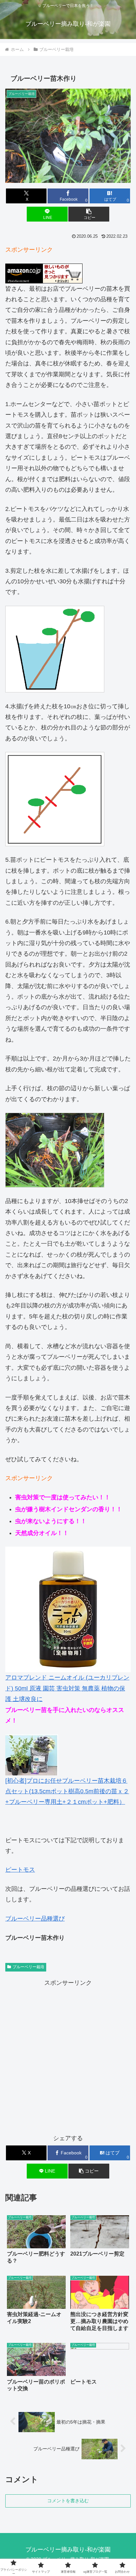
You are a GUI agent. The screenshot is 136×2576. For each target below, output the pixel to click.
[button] (89, 214)
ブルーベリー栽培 (28, 1967)
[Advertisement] (68, 2057)
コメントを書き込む (68, 2501)
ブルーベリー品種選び (35, 1919)
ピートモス (20, 1870)
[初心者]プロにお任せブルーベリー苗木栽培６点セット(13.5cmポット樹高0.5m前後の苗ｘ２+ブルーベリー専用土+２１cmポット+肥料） (67, 1791)
